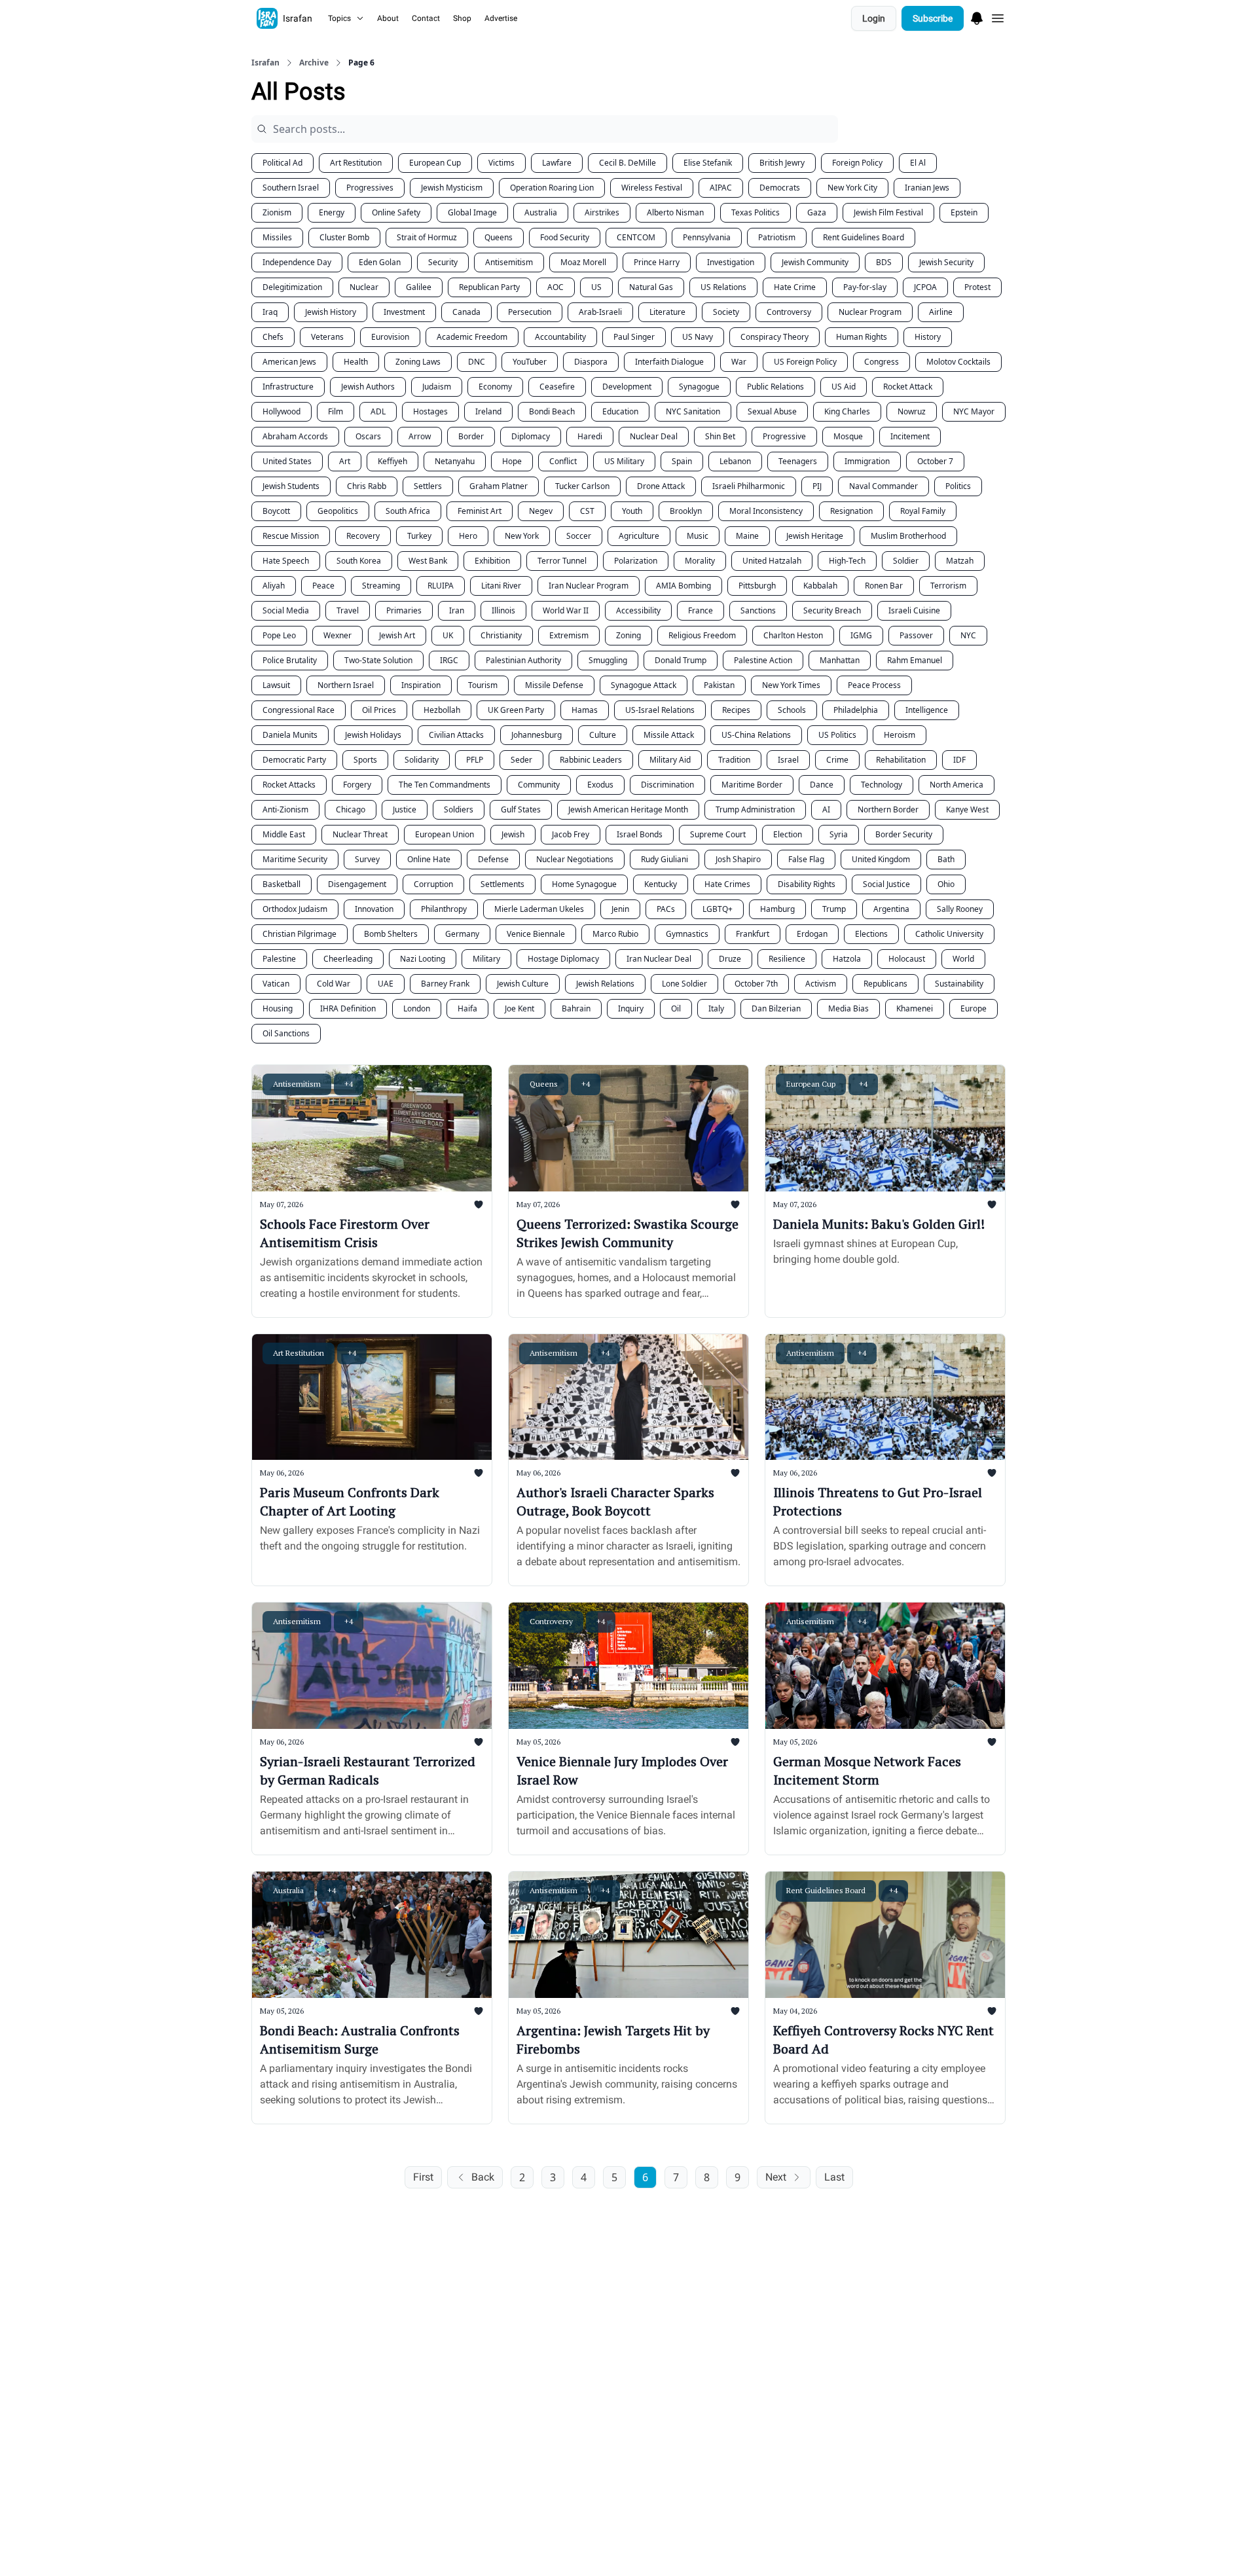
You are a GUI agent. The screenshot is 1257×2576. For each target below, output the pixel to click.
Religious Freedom (702, 635)
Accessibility (638, 610)
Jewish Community (815, 262)
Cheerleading (348, 959)
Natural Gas (651, 287)
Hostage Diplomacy (563, 959)
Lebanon (735, 461)
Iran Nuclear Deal (659, 959)
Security (443, 262)
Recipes (736, 710)
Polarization (636, 561)
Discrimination (667, 785)
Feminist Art (480, 511)
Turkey (419, 536)
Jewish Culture (523, 984)
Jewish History (331, 312)
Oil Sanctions (286, 1033)
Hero (468, 536)
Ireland (488, 411)
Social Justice (886, 884)
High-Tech (847, 561)
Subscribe (933, 18)
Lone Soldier (684, 984)
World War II (566, 610)
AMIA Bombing (683, 586)
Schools (792, 710)
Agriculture (639, 536)
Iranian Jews (927, 188)
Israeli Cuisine (914, 610)
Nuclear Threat (360, 834)
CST (587, 511)
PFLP (475, 760)
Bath (946, 859)
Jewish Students (291, 486)
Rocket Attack (908, 387)
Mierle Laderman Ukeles (539, 909)
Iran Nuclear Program (589, 586)
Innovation (374, 909)
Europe (974, 1008)
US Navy (698, 337)
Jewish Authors (368, 387)
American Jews (289, 362)
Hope (512, 461)
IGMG (861, 635)
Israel (788, 760)
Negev (541, 511)
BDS (884, 262)
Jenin (620, 909)
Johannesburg (537, 735)
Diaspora (591, 362)
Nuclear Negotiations (575, 859)
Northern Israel (346, 685)
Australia (541, 212)
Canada (466, 312)
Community (539, 785)
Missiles (277, 237)
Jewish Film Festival (888, 212)
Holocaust (907, 959)
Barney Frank (445, 984)
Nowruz (912, 411)
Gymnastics (687, 934)
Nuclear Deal (654, 436)
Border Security (904, 834)
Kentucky (661, 884)
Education (620, 411)
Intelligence (927, 710)
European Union (445, 834)
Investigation (731, 262)
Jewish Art (397, 635)
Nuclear (364, 287)
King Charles (847, 411)
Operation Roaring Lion (552, 188)
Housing (278, 1008)
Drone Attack (661, 486)
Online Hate (429, 859)
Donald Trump (681, 660)
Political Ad (282, 163)
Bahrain (576, 1008)
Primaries (404, 610)
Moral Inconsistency (766, 511)
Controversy (789, 312)
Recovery (363, 536)
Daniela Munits (290, 735)
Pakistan (719, 685)
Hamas (585, 710)
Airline (941, 312)
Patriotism (777, 237)
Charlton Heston (793, 635)
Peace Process (874, 685)
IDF (959, 760)
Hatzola (847, 959)
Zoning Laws (418, 362)
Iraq (270, 312)
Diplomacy (531, 436)
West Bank (428, 561)
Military (486, 959)
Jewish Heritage (815, 536)
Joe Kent (519, 1008)
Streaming (381, 586)
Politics (958, 486)
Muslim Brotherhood (908, 536)
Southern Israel (291, 188)
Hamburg (777, 909)
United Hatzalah (772, 561)
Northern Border (888, 809)
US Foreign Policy (805, 362)
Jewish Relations (605, 984)
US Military (624, 461)
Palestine (279, 959)
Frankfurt (753, 934)
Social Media (286, 610)
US (596, 287)
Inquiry (631, 1008)
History (928, 337)
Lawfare (557, 163)
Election (788, 834)
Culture (603, 735)
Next (776, 2177)
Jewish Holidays (373, 735)
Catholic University (949, 934)
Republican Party (489, 287)
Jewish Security (946, 262)
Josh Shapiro (738, 859)
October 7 (935, 461)
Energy (332, 212)
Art (345, 461)
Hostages (430, 411)
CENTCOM (636, 237)
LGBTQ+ (718, 909)
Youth (632, 511)
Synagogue (699, 387)
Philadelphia (856, 710)
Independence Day (297, 262)
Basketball (282, 884)
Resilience (787, 959)
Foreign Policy (857, 163)
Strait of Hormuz (427, 237)
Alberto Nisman (675, 212)
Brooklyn (686, 511)
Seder (521, 760)
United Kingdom (881, 859)
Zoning (628, 635)
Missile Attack (669, 735)
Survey (367, 859)
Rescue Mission (291, 536)
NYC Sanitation (693, 411)
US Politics (837, 735)
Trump (834, 909)
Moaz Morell (583, 262)
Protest (977, 287)
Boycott (276, 511)
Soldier (906, 561)
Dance (822, 785)
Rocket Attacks (289, 785)
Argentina (891, 909)
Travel (348, 610)
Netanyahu (455, 461)
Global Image (472, 212)
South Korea (359, 561)
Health (356, 362)
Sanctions (758, 610)
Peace (323, 586)
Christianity (501, 635)
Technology (882, 785)
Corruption (433, 884)
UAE (386, 984)
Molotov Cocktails (958, 362)
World (963, 959)
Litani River (501, 586)
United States (287, 461)
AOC (556, 287)
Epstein (964, 212)
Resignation (851, 511)
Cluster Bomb (344, 237)
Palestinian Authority (523, 660)
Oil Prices (379, 710)
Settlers (428, 486)
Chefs (273, 337)
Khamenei (915, 1008)
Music (698, 536)
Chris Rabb (367, 486)
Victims (501, 163)
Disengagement (357, 884)
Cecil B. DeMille (628, 163)
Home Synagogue (584, 884)
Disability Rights (807, 884)
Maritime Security (295, 859)
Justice (405, 809)
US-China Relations (756, 735)
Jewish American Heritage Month (628, 809)
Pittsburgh (757, 586)
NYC (968, 635)
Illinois (503, 610)
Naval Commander (884, 486)
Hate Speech (286, 561)
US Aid (844, 387)
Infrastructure (288, 387)
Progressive (784, 436)
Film (336, 411)
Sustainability (959, 984)
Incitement (910, 436)
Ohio (946, 884)
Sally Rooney (960, 909)
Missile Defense (554, 685)
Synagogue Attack (644, 685)
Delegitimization (292, 287)
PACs (666, 909)
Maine (747, 536)
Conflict (563, 461)
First (423, 2177)
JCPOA (925, 287)
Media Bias (848, 1008)
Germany (462, 934)
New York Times (791, 685)
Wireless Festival (652, 188)
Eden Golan (380, 262)
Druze (730, 959)
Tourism (483, 685)
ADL (378, 411)
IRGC (449, 660)
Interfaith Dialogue (669, 362)
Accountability (560, 337)
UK (448, 635)
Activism (821, 984)
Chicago (351, 809)
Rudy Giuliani (665, 859)
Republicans (885, 984)
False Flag (806, 859)
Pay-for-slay (865, 287)
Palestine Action (763, 660)
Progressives (370, 188)
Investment (404, 312)
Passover (916, 635)
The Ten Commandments (445, 785)
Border (471, 436)
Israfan (265, 63)
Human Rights (862, 337)
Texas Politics (756, 212)
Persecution (530, 312)
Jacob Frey (571, 834)
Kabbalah (820, 586)
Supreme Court (718, 834)
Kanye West (967, 809)
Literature (667, 312)
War (739, 362)
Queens (499, 237)
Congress (882, 362)
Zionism (277, 212)
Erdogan (812, 934)
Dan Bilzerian (776, 1008)
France (701, 610)
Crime (837, 760)
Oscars (368, 436)
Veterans (327, 337)
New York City (852, 188)
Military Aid (670, 760)
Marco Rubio (615, 934)
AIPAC (721, 188)
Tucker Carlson (582, 486)
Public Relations (775, 387)
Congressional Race (299, 710)
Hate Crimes (727, 884)
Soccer (579, 536)
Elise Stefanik (708, 163)
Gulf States (521, 809)
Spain (682, 461)
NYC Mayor (974, 411)
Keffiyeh (392, 461)
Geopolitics (338, 511)
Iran (457, 610)
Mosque (848, 436)
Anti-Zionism (285, 809)
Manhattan (840, 660)
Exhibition (492, 561)
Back (483, 2177)
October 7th (756, 984)
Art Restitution (356, 163)
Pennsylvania (707, 237)
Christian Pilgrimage (300, 934)
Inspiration (421, 685)
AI (826, 809)
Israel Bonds (640, 834)
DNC (477, 362)
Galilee (419, 287)
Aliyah (274, 586)
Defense (493, 859)
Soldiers (459, 809)
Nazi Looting (423, 959)
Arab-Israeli (600, 312)
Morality (700, 561)
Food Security (565, 237)
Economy (495, 387)
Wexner (337, 635)
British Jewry (782, 163)
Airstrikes (602, 212)
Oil (676, 1008)
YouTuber (530, 362)
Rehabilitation (901, 760)
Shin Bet (720, 436)
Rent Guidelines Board (864, 237)
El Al (918, 163)
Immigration (867, 461)
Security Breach (832, 610)
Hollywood (282, 411)
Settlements (502, 884)
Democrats (780, 188)
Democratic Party (294, 760)
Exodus (600, 785)
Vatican (276, 984)
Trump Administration (755, 809)
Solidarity (422, 760)
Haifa (467, 1008)
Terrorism (948, 586)
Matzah (960, 561)
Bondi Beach (552, 411)
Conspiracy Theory (774, 337)
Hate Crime (795, 287)
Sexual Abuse (772, 411)
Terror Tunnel (562, 561)
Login (874, 18)
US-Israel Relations (660, 710)
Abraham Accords (295, 436)
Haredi (590, 436)
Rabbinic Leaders (591, 760)
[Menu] (977, 16)
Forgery (357, 785)
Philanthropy (444, 909)
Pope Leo (279, 635)
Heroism (900, 735)
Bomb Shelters (391, 934)
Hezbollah (442, 710)
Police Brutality (290, 660)
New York (522, 536)
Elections (871, 934)
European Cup (435, 163)
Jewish (513, 834)
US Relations (723, 287)
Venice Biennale (536, 934)
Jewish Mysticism (452, 188)
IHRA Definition (348, 1008)
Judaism (437, 387)
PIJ (817, 486)
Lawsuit (276, 685)
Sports (365, 760)
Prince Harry (657, 262)
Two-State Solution (378, 660)
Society (726, 312)
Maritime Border (752, 785)
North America (956, 785)
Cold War (334, 984)
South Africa (408, 511)
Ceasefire (557, 387)
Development (627, 387)
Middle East (284, 834)
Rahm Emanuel (915, 660)
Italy (716, 1008)
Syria (839, 834)
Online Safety (396, 212)
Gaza (817, 212)
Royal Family (923, 511)
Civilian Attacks (456, 735)
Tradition (734, 760)
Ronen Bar (884, 586)
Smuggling (608, 660)
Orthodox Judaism (295, 909)
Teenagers (798, 461)
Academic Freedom (472, 337)
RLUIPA (441, 586)
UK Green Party (516, 710)
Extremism (569, 635)
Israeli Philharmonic (749, 486)
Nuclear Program (870, 312)
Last (834, 2177)
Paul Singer (634, 337)
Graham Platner (499, 486)
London (417, 1008)
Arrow (420, 436)
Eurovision (390, 337)
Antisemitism (509, 262)
